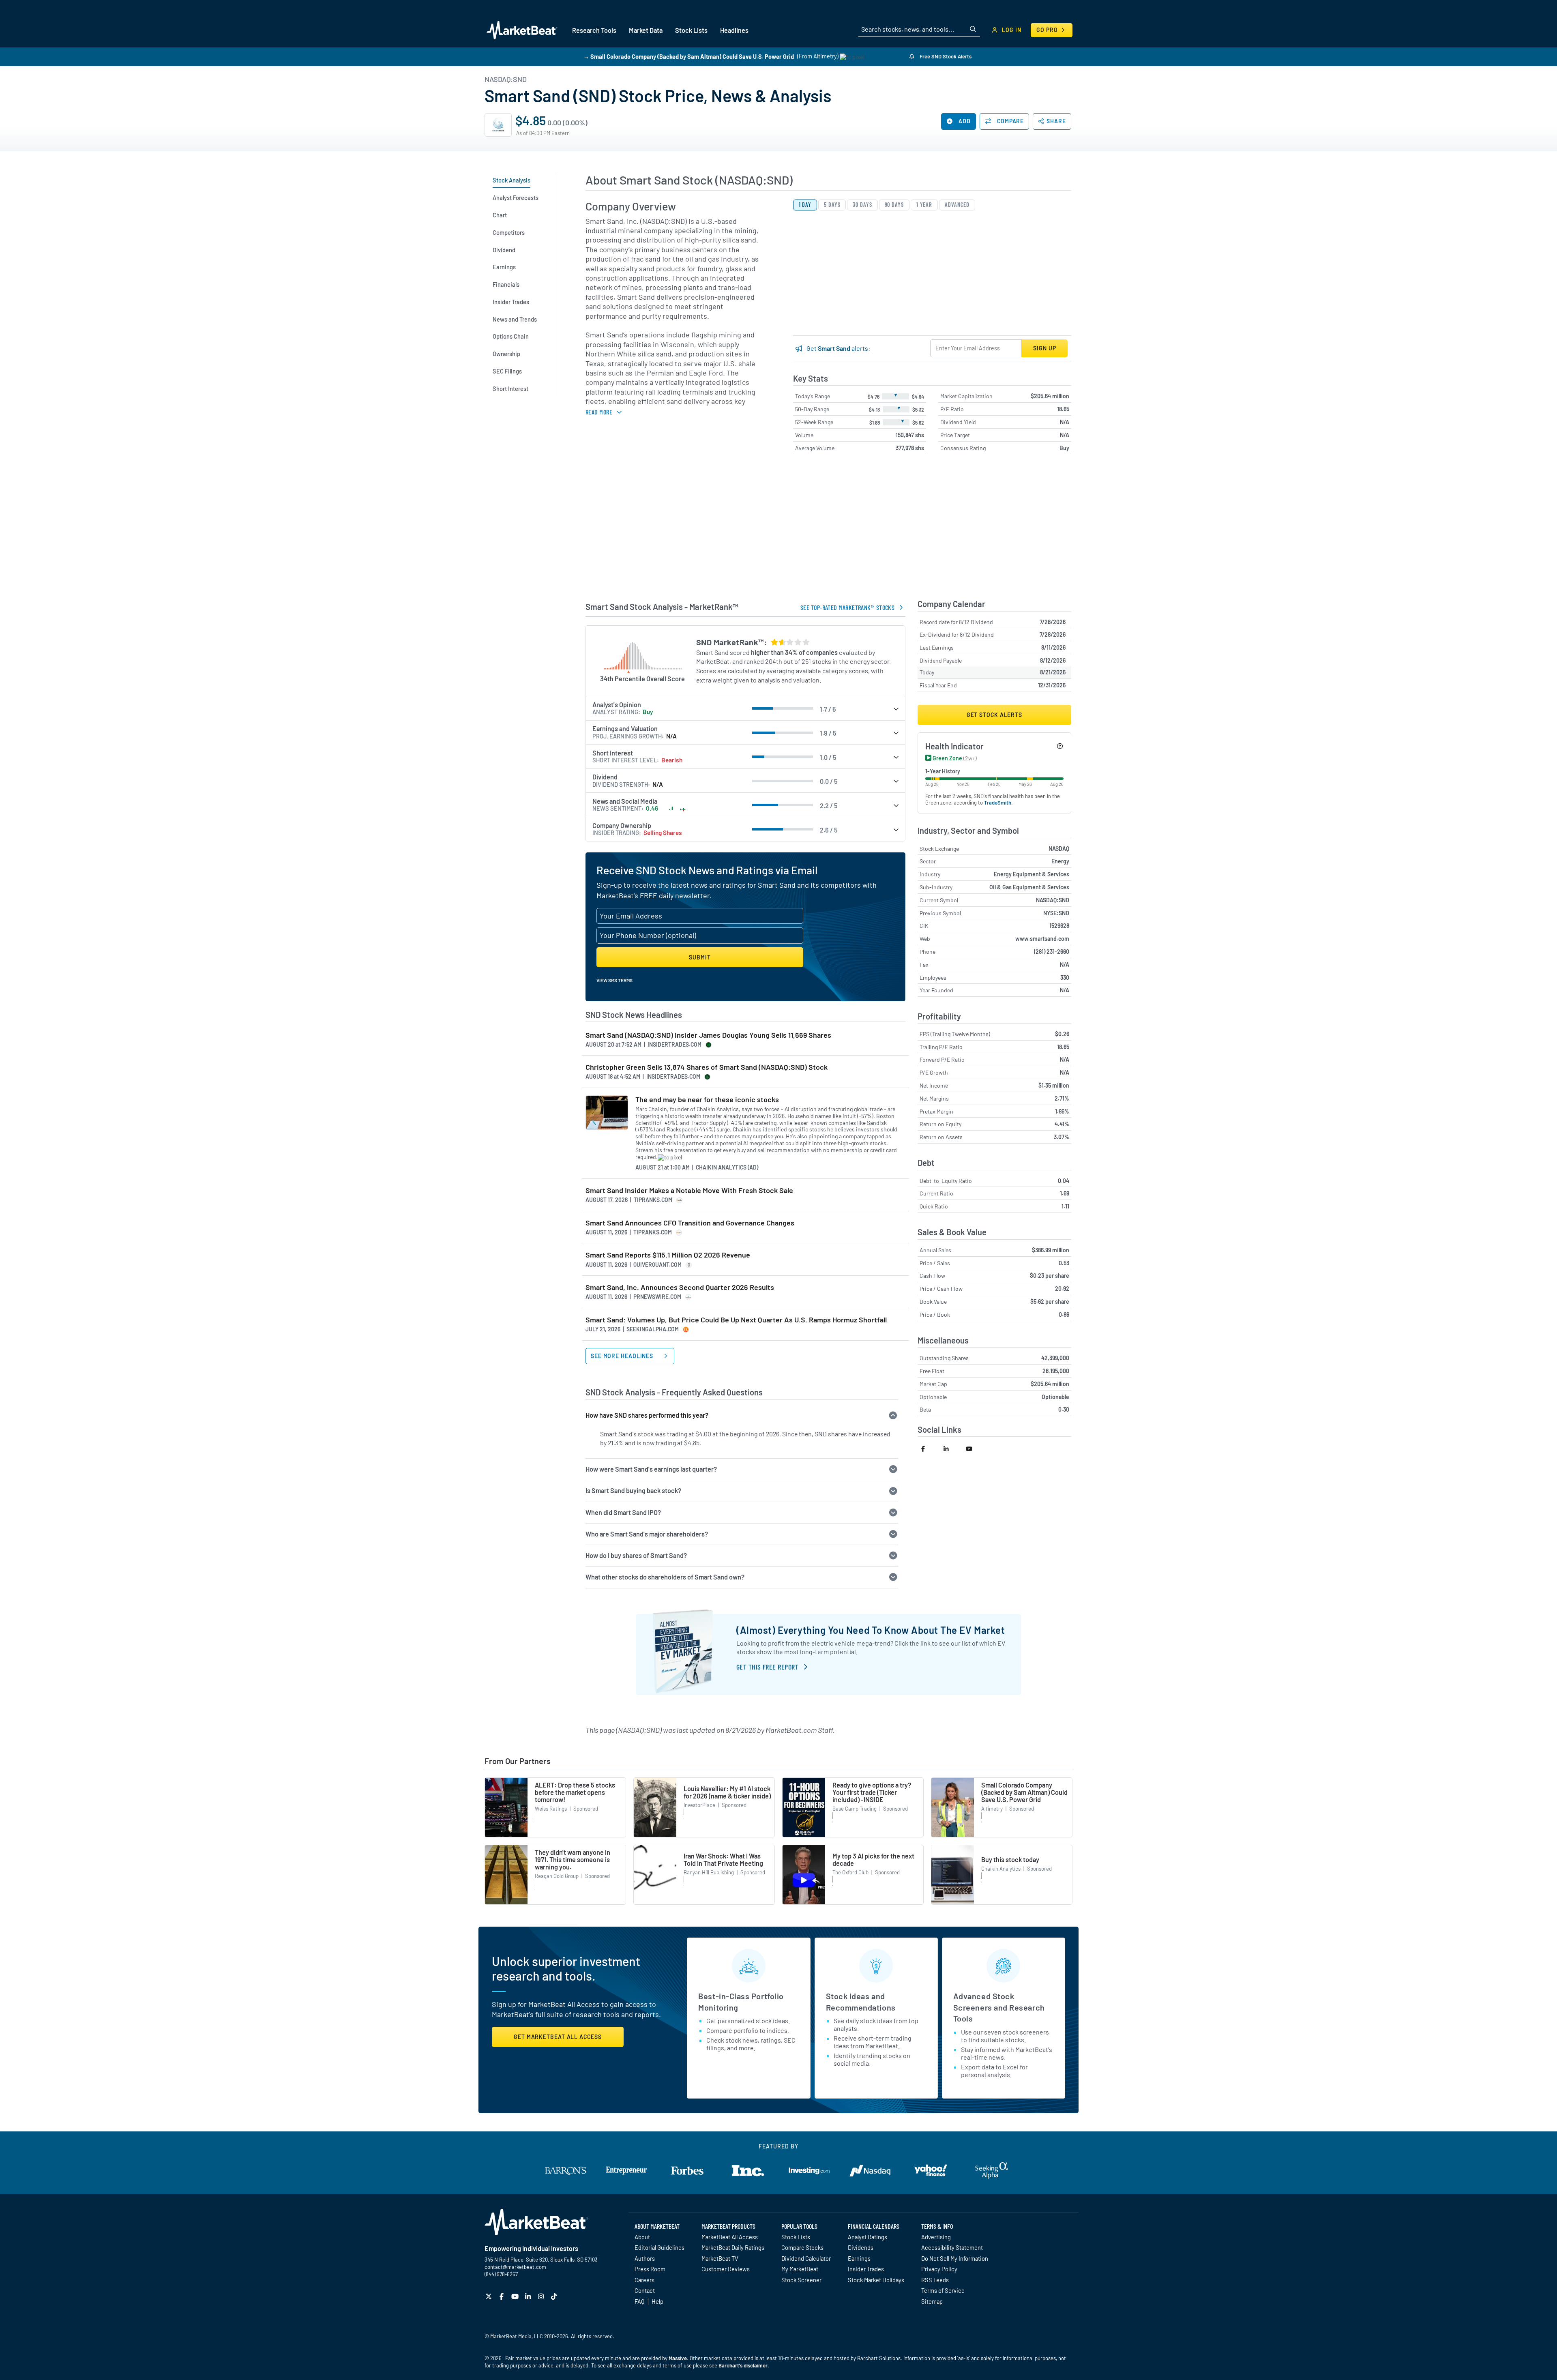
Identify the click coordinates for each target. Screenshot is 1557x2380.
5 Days (832, 205)
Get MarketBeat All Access (558, 2037)
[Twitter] (490, 2296)
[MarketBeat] (522, 30)
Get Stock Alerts (994, 715)
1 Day (805, 205)
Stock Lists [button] (691, 30)
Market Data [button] (646, 30)
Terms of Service (943, 2290)
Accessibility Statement (952, 2247)
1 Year (924, 205)
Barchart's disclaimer (743, 2365)
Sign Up (1044, 348)
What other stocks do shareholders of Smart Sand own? (665, 1577)
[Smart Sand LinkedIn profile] (951, 1449)
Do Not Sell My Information (955, 2258)
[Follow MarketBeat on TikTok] (555, 2296)
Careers (644, 2280)
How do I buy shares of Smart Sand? (636, 1555)
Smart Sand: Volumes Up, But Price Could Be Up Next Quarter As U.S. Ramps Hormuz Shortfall (736, 1320)
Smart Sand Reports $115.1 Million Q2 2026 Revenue (668, 1255)
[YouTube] (516, 2296)
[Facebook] (503, 2296)
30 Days (862, 205)
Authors (645, 2258)
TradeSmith (998, 803)
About (642, 2237)
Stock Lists (796, 2237)
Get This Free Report (767, 1667)
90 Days (894, 205)
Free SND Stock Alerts (945, 56)
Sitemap (932, 2301)
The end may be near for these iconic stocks (707, 1100)
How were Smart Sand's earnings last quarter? (651, 1469)
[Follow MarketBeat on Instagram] (542, 2296)
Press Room (650, 2269)
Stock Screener (801, 2280)
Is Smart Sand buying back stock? (633, 1490)
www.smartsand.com (1042, 939)
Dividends (861, 2247)
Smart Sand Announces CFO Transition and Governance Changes (690, 1223)
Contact (645, 2290)
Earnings (859, 2258)
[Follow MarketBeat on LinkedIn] (529, 2296)
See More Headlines (623, 1356)
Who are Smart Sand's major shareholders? (647, 1534)
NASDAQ (1059, 849)
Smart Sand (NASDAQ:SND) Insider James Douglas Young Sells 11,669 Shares (708, 1035)
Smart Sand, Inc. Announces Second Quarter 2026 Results (680, 1287)
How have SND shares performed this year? (647, 1415)
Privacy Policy (939, 2269)
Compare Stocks (802, 2247)
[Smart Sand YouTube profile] (973, 1449)
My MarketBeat (800, 2269)
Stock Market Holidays (876, 2280)
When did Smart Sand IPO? (623, 1512)
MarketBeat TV (720, 2258)
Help (657, 2301)
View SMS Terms (614, 980)
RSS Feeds (935, 2280)
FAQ (639, 2301)
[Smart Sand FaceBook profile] (929, 1449)
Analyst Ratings (868, 2237)
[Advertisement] (828, 530)
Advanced (957, 205)
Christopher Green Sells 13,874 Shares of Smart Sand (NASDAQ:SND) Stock (707, 1067)
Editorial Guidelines (659, 2247)
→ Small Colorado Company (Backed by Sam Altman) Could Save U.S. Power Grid (689, 56)
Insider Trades (866, 2269)
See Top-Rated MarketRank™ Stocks (847, 607)
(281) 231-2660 (1052, 952)
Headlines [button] (734, 30)
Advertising (936, 2237)
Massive (678, 2358)
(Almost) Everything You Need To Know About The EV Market (871, 1630)
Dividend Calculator (806, 2258)
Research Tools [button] (594, 30)
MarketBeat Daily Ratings (733, 2247)
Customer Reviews (726, 2269)
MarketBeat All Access (730, 2237)
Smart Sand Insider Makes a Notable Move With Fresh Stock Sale (689, 1190)
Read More (599, 412)
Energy (1060, 861)
